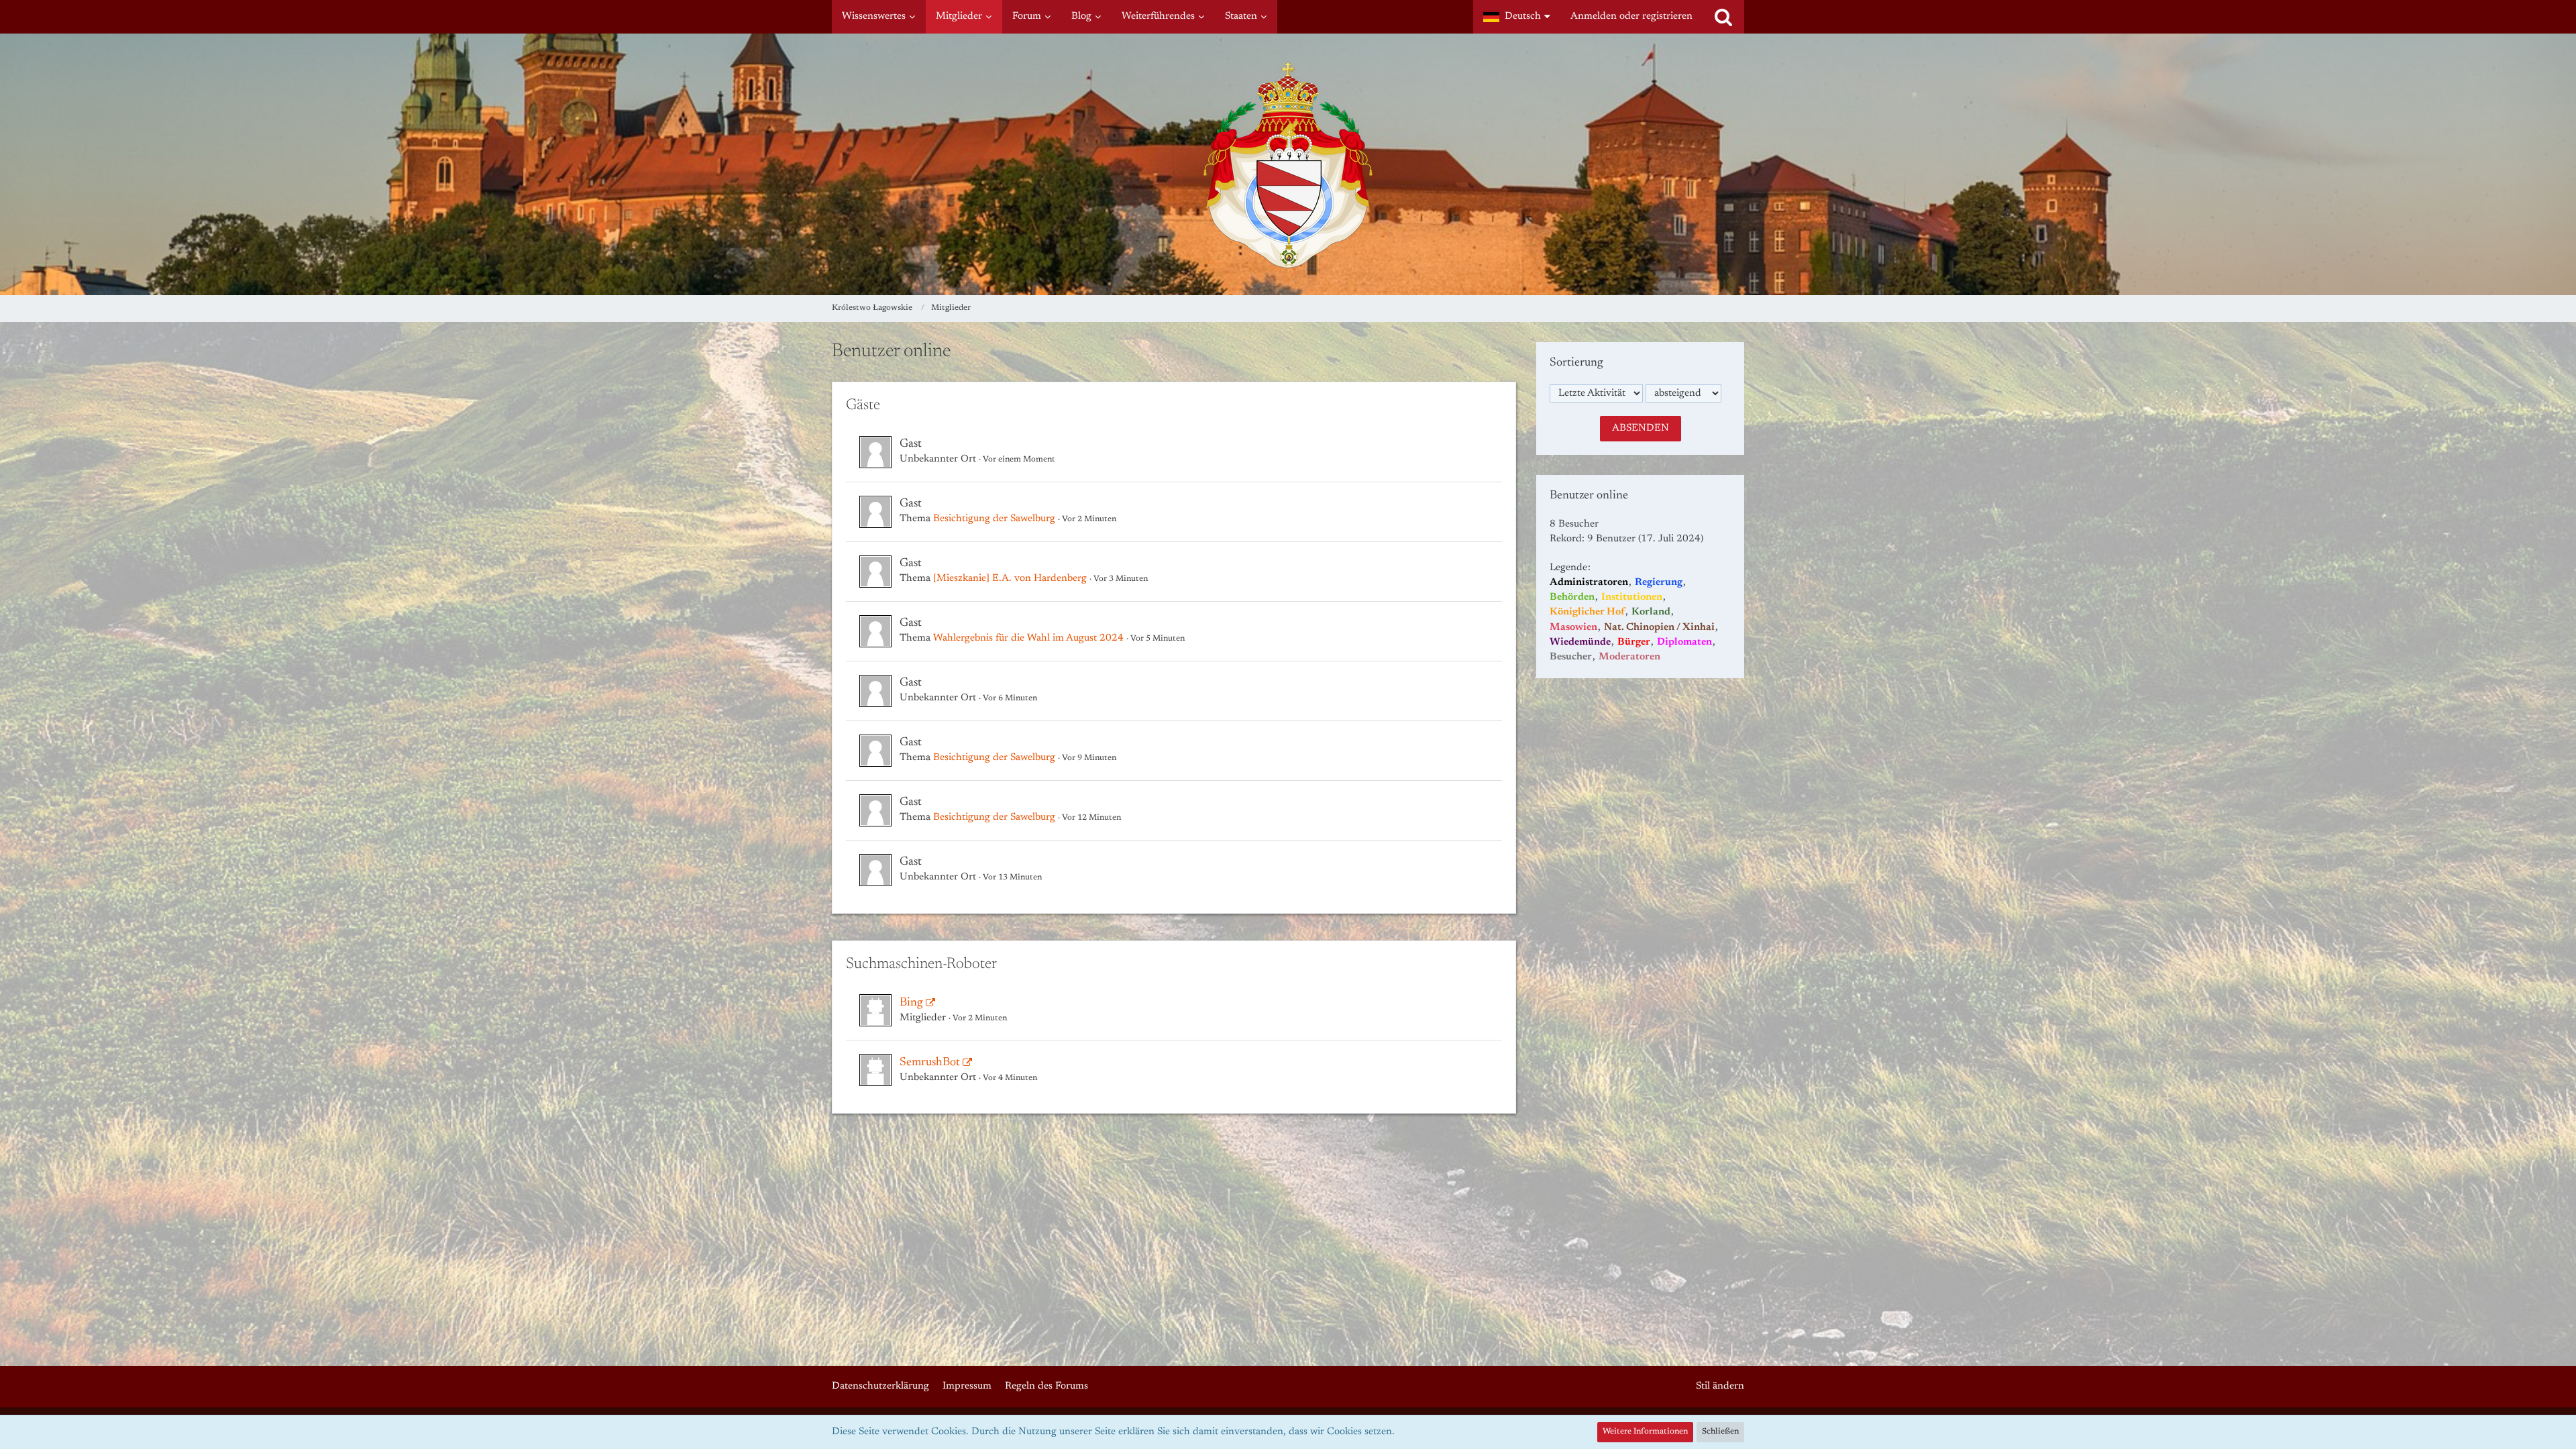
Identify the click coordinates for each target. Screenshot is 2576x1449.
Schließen (1720, 1432)
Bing (911, 1003)
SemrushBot (930, 1063)
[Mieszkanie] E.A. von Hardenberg (1010, 579)
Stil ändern (1720, 1386)
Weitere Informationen (1645, 1432)
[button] (1517, 17)
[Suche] (1723, 17)
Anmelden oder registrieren (1631, 16)
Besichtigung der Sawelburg (994, 519)
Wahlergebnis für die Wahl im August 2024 (1028, 638)
